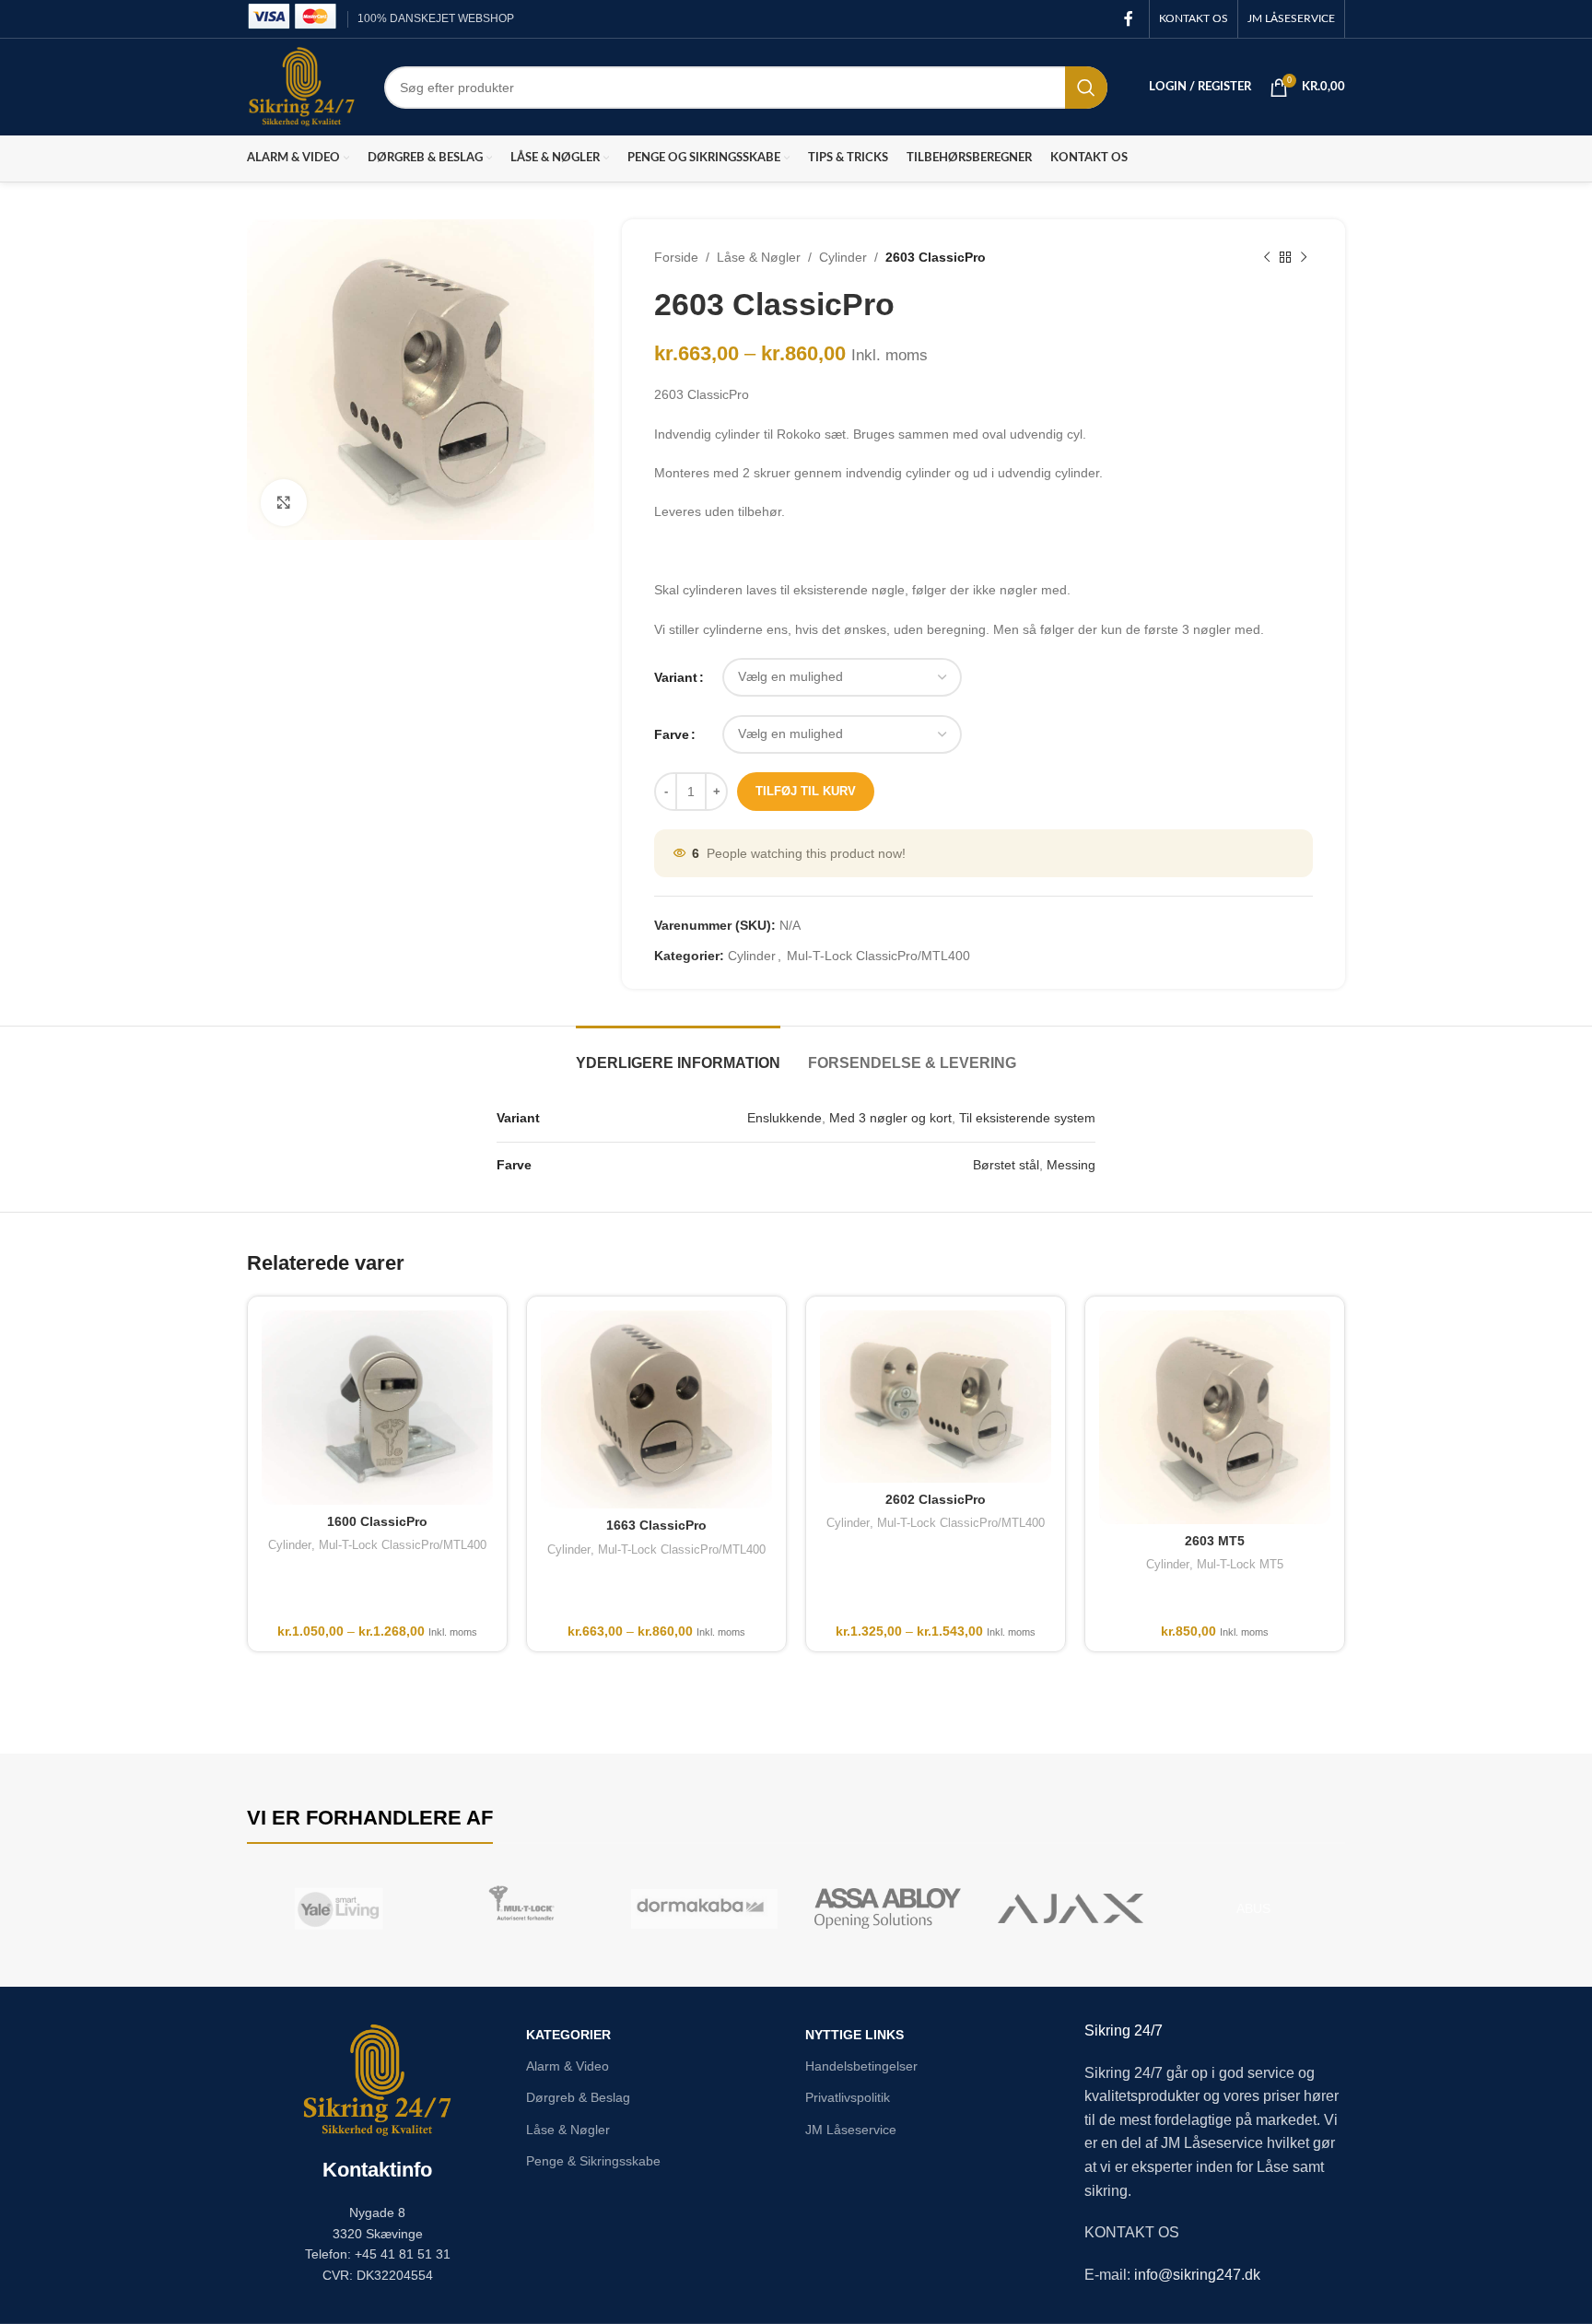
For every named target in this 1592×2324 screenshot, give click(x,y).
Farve (672, 734)
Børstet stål (1006, 1165)
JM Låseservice (851, 2130)
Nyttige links (855, 2035)
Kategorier (568, 2035)
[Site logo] (302, 86)
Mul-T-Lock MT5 (1240, 1564)
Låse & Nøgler (759, 257)
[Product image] (936, 1397)
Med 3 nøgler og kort (890, 1118)
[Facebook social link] (1129, 19)
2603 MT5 (1215, 1541)
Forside (676, 257)
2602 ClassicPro (936, 1499)
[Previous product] (1267, 257)
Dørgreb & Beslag (578, 2097)
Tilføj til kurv (806, 791)
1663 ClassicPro (656, 1525)
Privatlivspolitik (848, 2097)
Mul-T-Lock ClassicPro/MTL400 (878, 956)
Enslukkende (784, 1118)
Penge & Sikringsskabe (593, 2161)
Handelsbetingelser (861, 2066)
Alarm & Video (568, 2066)
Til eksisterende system (1027, 1118)
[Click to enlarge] (284, 502)
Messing (1071, 1165)
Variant (676, 677)
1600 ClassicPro (377, 1521)
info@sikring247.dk (1197, 2275)
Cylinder (843, 257)
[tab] (678, 1054)
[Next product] (1304, 257)
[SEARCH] (1086, 88)
